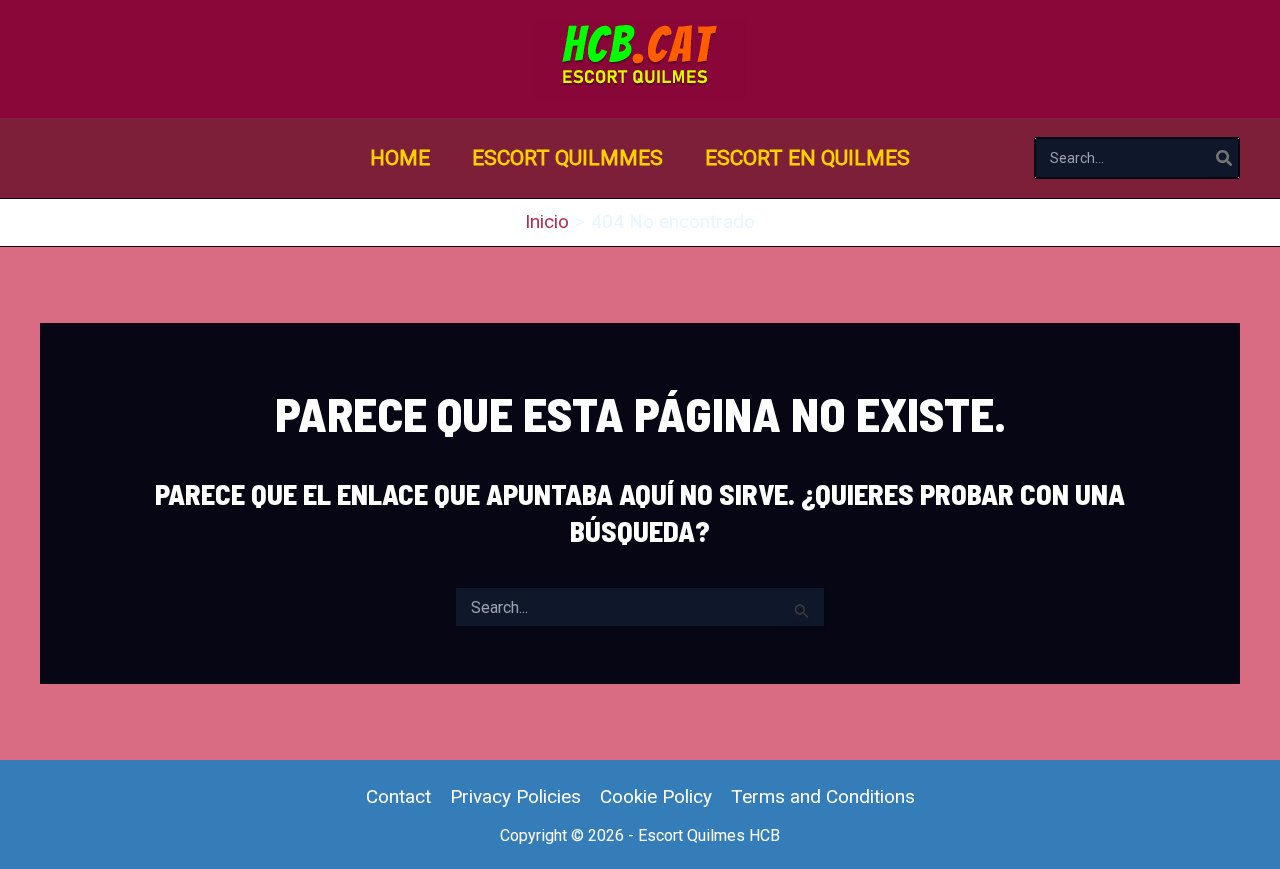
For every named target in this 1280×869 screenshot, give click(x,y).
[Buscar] (1225, 158)
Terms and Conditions (823, 796)
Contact (398, 796)
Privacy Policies (515, 796)
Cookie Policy (656, 796)
